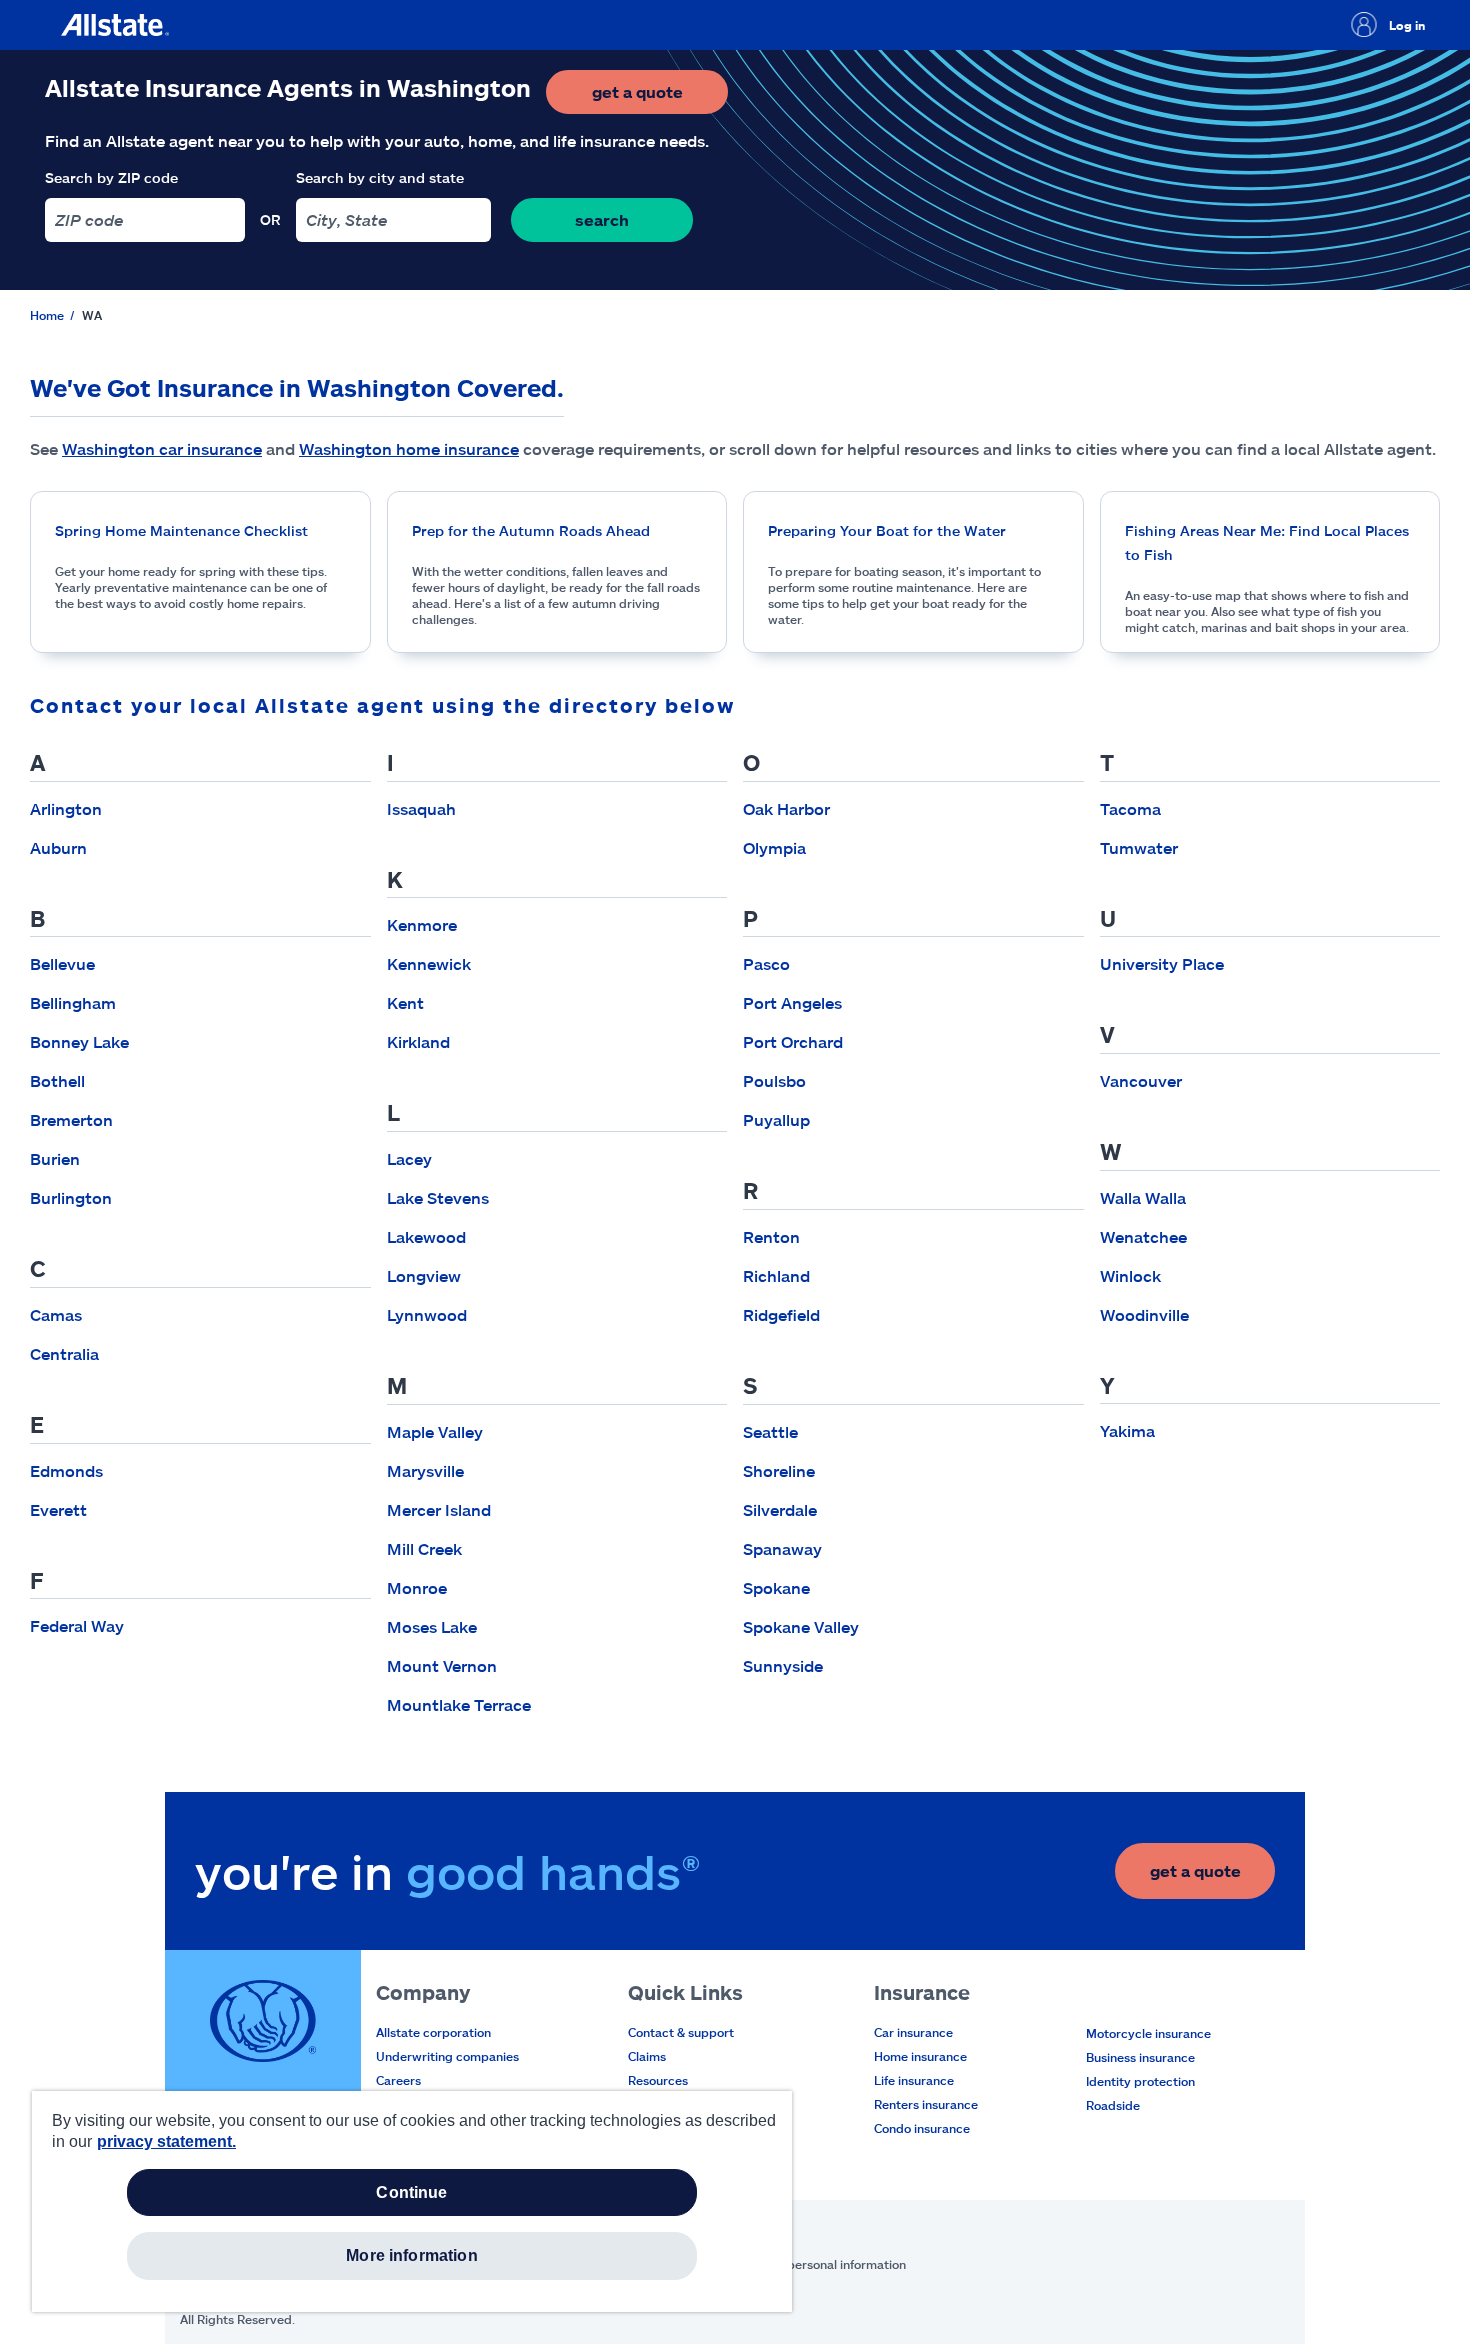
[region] (412, 2201)
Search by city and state (380, 177)
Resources (658, 2080)
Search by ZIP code (111, 177)
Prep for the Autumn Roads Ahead (531, 530)
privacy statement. (166, 2141)
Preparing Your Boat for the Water (887, 530)
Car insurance (913, 2032)
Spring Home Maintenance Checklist (181, 530)
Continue (411, 2192)
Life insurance (914, 2080)
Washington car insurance (162, 448)
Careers (398, 2080)
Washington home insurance (409, 448)
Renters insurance (926, 2104)
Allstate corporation (433, 2032)
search (602, 219)
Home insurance (920, 2056)
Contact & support (681, 2032)
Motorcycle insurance (1148, 2033)
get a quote (660, 97)
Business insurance (1140, 2057)
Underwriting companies (447, 2056)
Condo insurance (922, 2128)
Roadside (1113, 2105)
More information (412, 2255)
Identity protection (1140, 2081)
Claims (647, 2056)
